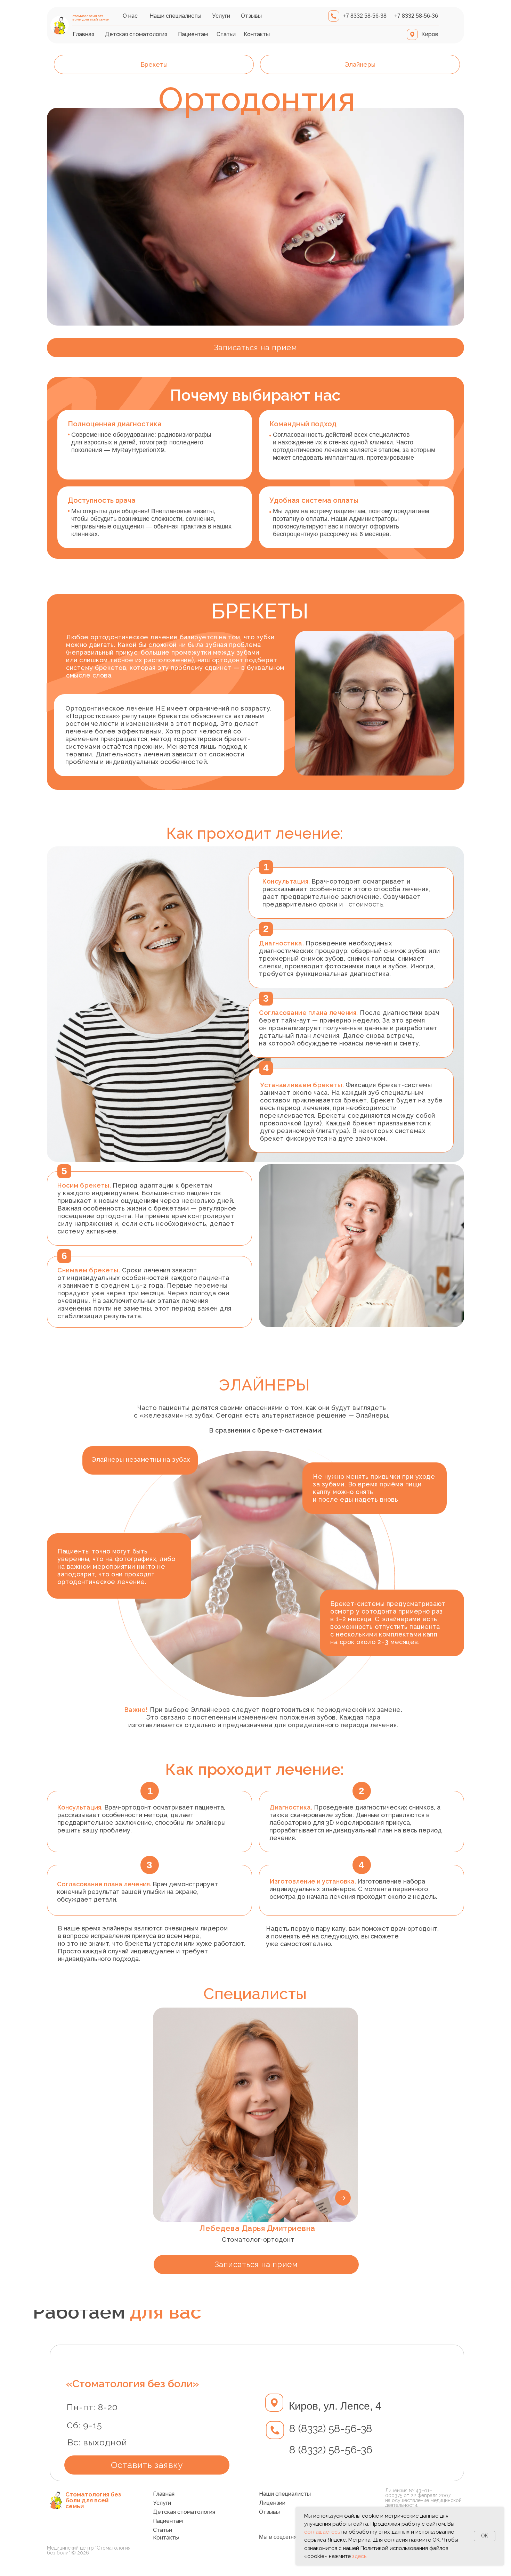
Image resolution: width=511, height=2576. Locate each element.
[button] (255, 348)
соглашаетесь (322, 2532)
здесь (359, 2556)
